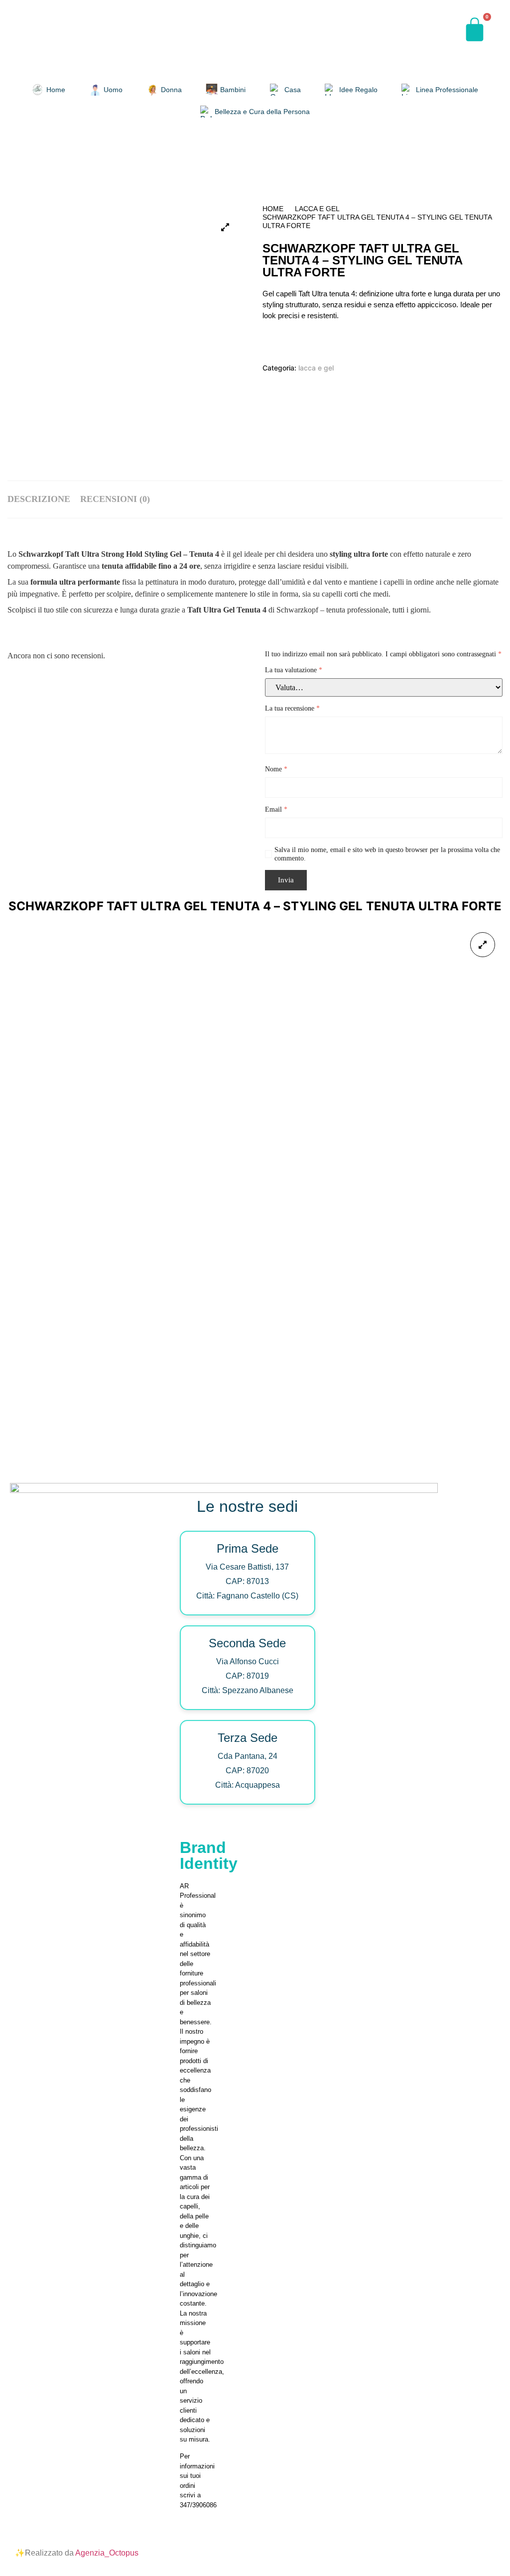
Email (276, 809)
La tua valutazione (294, 670)
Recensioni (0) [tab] (115, 499)
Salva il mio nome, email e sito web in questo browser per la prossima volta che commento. (387, 854)
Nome (276, 769)
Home (273, 209)
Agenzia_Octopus (107, 2553)
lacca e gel (317, 209)
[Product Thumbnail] (225, 227)
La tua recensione (292, 708)
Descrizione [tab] (39, 499)
